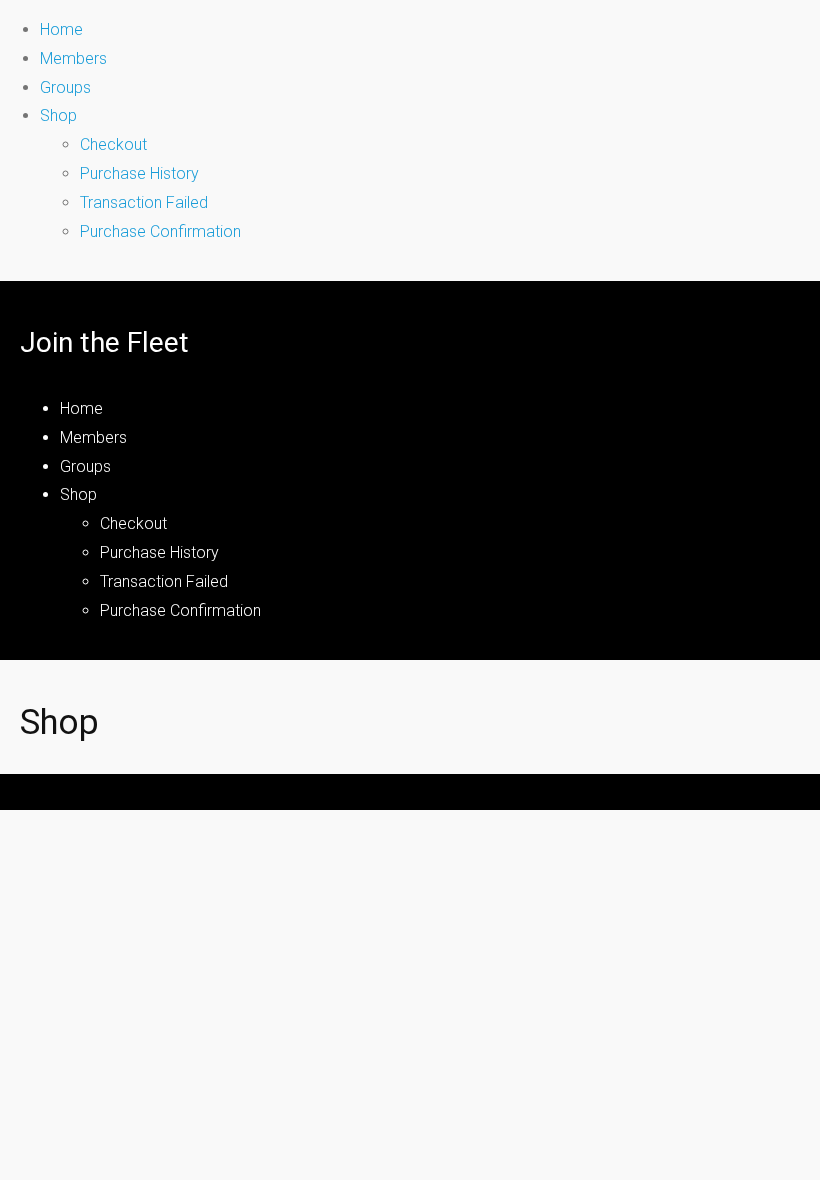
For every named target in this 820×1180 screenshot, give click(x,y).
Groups (65, 87)
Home (61, 29)
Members (73, 58)
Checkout (113, 144)
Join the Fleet (104, 342)
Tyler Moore (558, 786)
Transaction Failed (144, 202)
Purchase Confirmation (160, 231)
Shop (58, 115)
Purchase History (139, 173)
